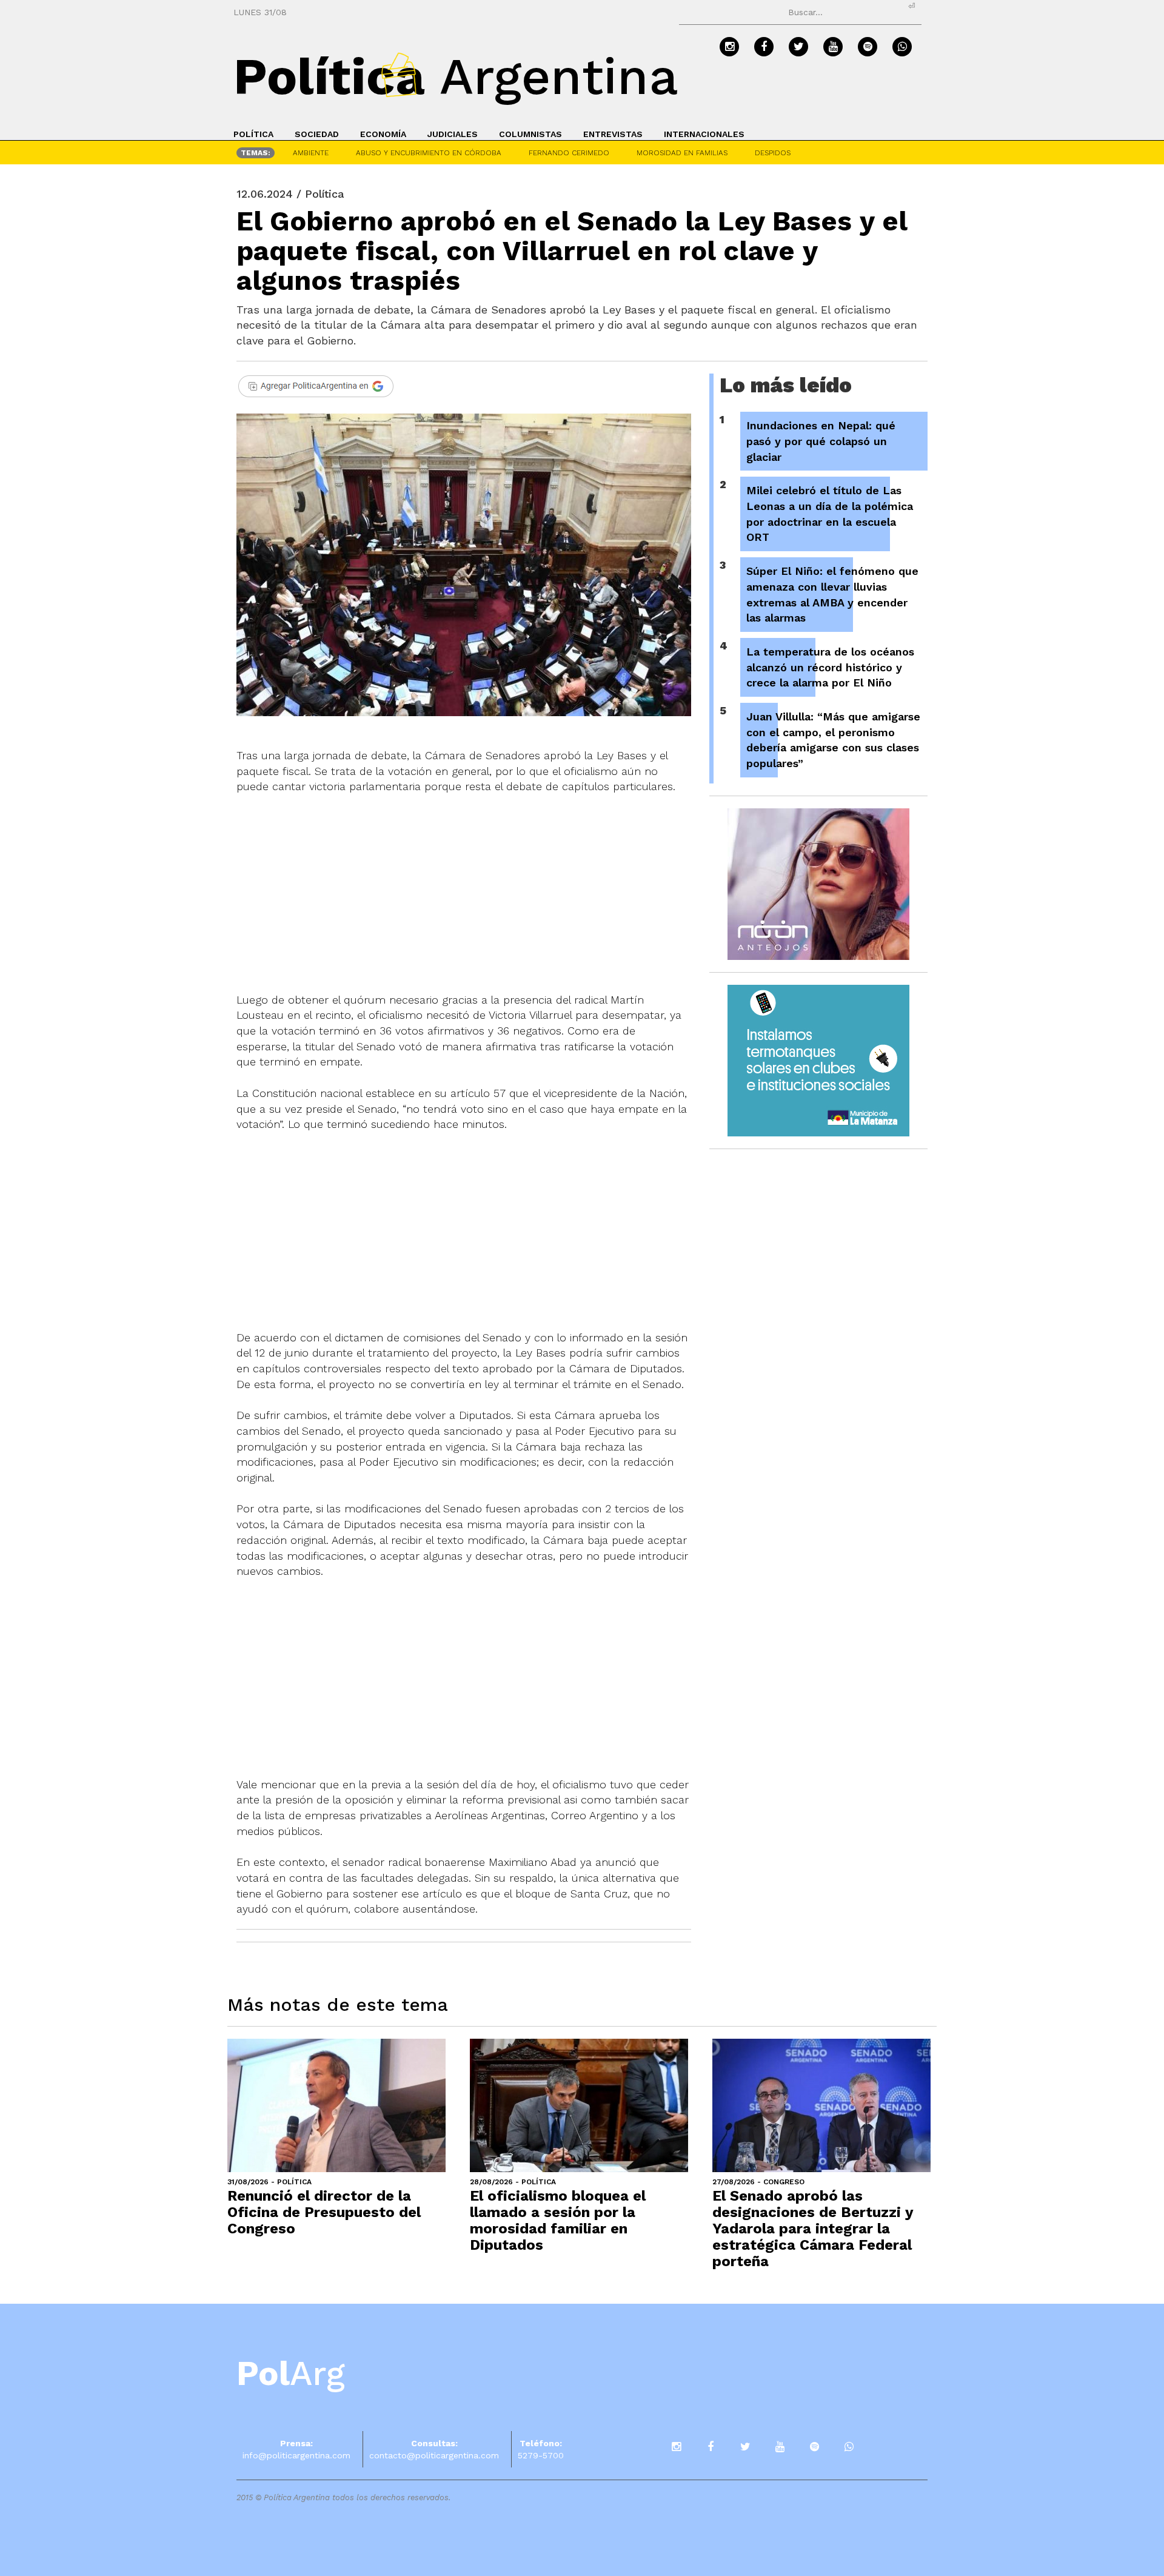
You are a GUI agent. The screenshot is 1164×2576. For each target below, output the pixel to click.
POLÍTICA (253, 134)
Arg (291, 2373)
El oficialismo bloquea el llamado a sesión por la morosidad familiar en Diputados (558, 2220)
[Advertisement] (464, 885)
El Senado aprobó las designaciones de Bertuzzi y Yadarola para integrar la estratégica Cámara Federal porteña (813, 2229)
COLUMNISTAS (530, 134)
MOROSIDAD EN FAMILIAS (682, 153)
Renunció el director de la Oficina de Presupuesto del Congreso (324, 2212)
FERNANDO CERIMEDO (569, 153)
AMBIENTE (311, 153)
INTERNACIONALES (704, 134)
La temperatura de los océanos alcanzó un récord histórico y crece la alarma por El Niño (830, 667)
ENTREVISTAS (613, 134)
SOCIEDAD (317, 134)
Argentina (456, 76)
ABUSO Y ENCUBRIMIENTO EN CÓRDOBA (429, 153)
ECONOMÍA (383, 134)
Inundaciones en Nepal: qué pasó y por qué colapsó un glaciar (821, 441)
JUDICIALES (453, 134)
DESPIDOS (773, 153)
